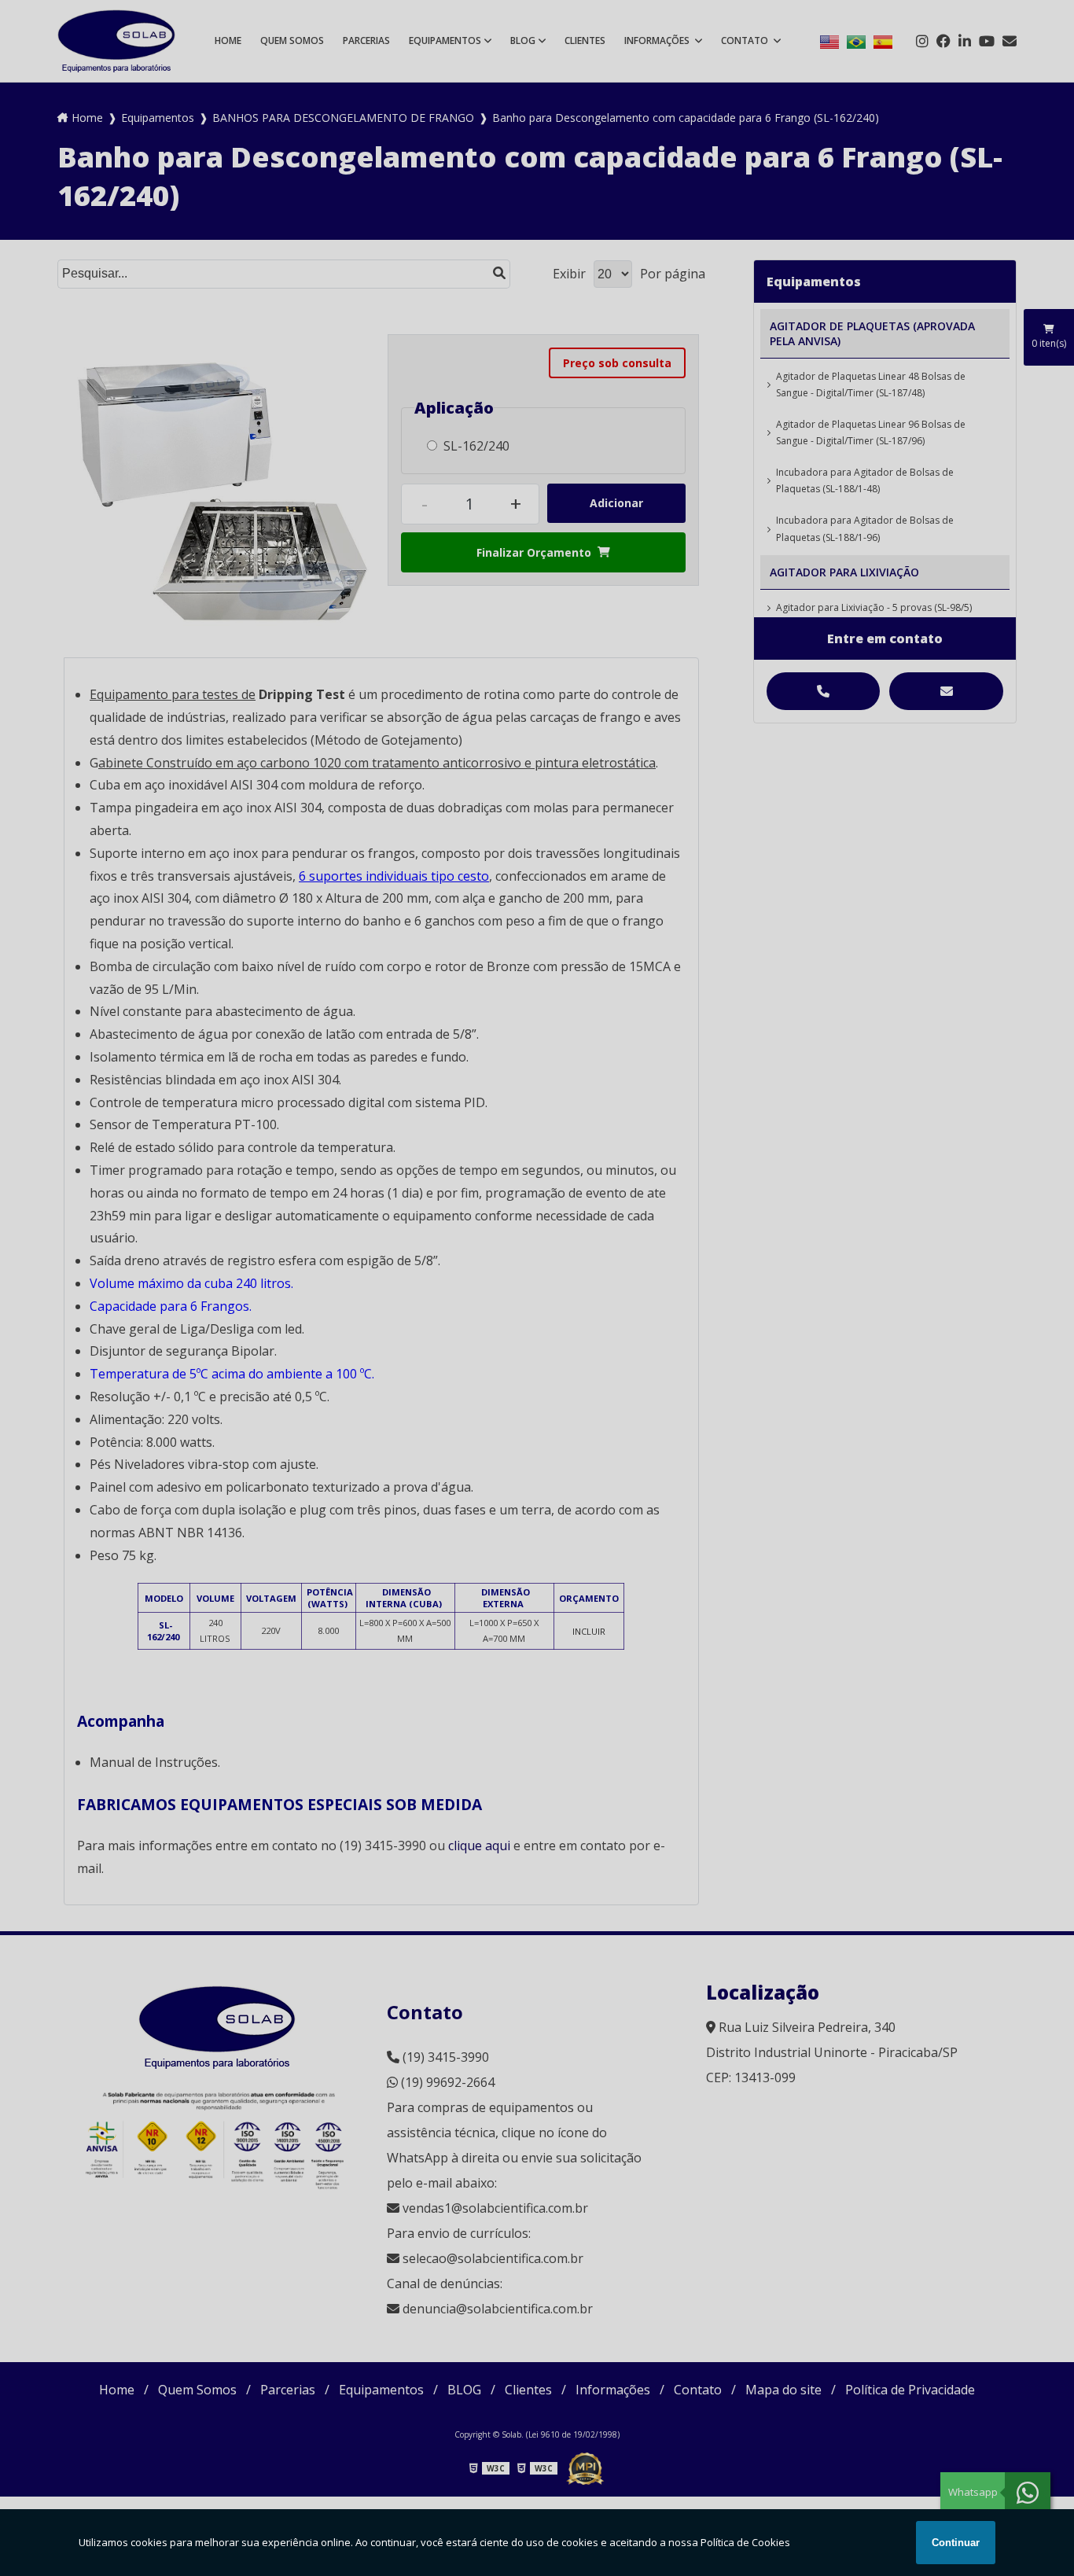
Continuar (956, 2543)
